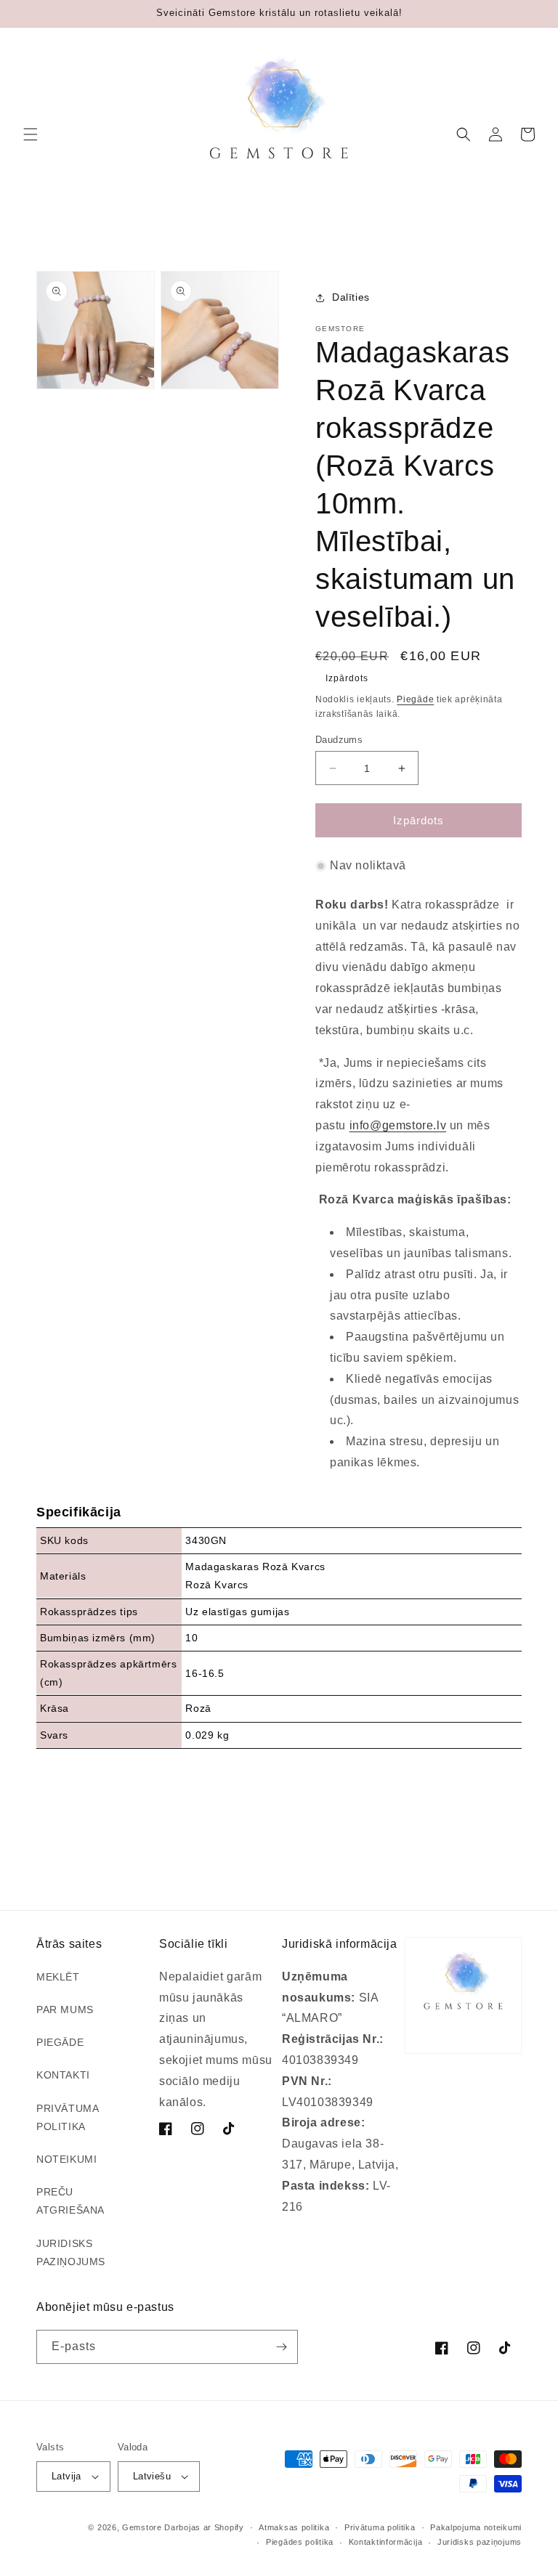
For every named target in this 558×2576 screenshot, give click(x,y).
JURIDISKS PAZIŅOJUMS (71, 2252)
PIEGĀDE (60, 2042)
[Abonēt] (281, 2347)
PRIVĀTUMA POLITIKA (67, 2117)
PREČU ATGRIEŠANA (70, 2201)
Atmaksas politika (294, 2527)
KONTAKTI (63, 2075)
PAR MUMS (65, 2010)
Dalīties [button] (351, 297)
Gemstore (142, 2527)
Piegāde (415, 699)
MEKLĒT (58, 1977)
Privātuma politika (380, 2527)
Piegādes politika (300, 2542)
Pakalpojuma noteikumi (476, 2527)
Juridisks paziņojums (480, 2542)
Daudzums (339, 740)
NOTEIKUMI (66, 2159)
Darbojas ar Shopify (204, 2527)
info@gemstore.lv (398, 1125)
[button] (31, 134)
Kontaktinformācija (386, 2542)
